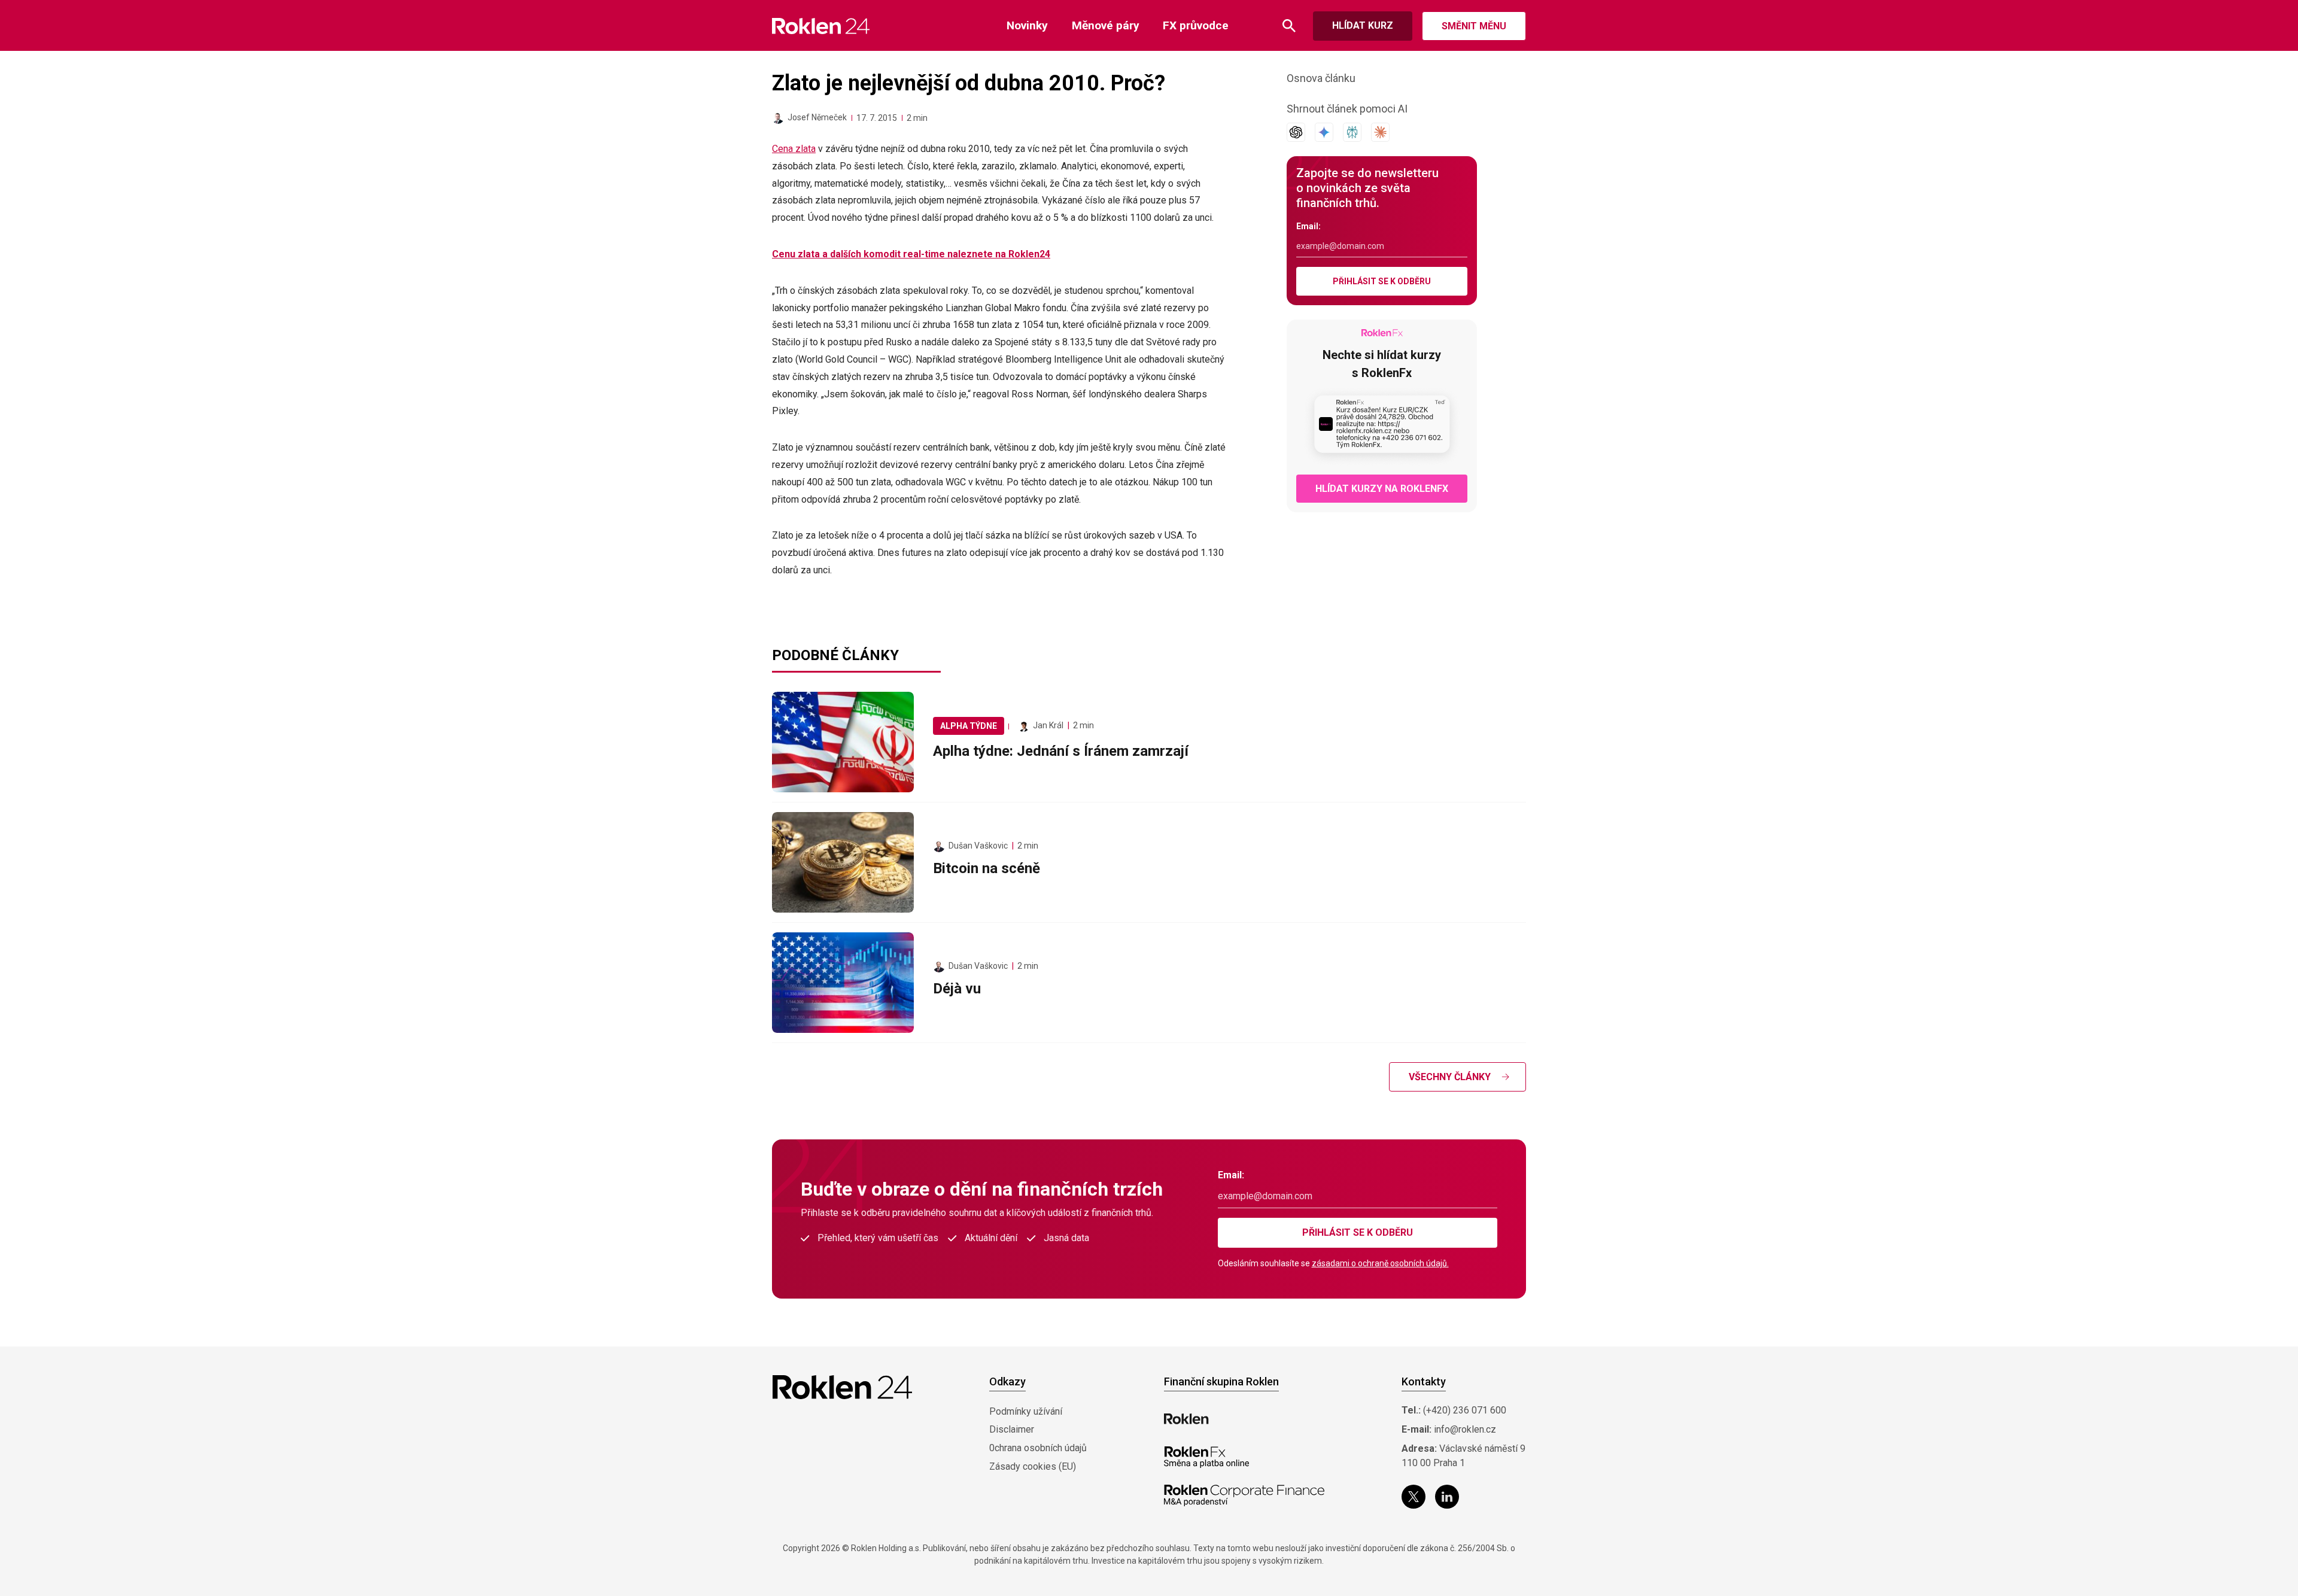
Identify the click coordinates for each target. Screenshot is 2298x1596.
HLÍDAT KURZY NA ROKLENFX (1382, 489)
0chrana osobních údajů (1038, 1448)
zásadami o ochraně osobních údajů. (1380, 1263)
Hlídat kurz (1363, 25)
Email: (1308, 226)
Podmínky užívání (1026, 1411)
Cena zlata (794, 149)
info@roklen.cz (1465, 1429)
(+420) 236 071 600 (1465, 1410)
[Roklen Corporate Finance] (1244, 1495)
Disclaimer (1012, 1429)
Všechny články (1450, 1077)
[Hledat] (1289, 26)
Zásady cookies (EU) (1033, 1466)
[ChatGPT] (1296, 132)
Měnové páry (1106, 25)
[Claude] (1380, 132)
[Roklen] (1186, 1419)
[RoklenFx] (1206, 1457)
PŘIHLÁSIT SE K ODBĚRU (1382, 281)
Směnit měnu (1474, 26)
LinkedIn (1447, 1497)
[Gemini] (1324, 132)
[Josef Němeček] (778, 118)
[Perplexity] (1352, 132)
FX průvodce (1196, 25)
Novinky (1027, 25)
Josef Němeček (817, 117)
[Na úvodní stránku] (821, 26)
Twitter (1414, 1497)
